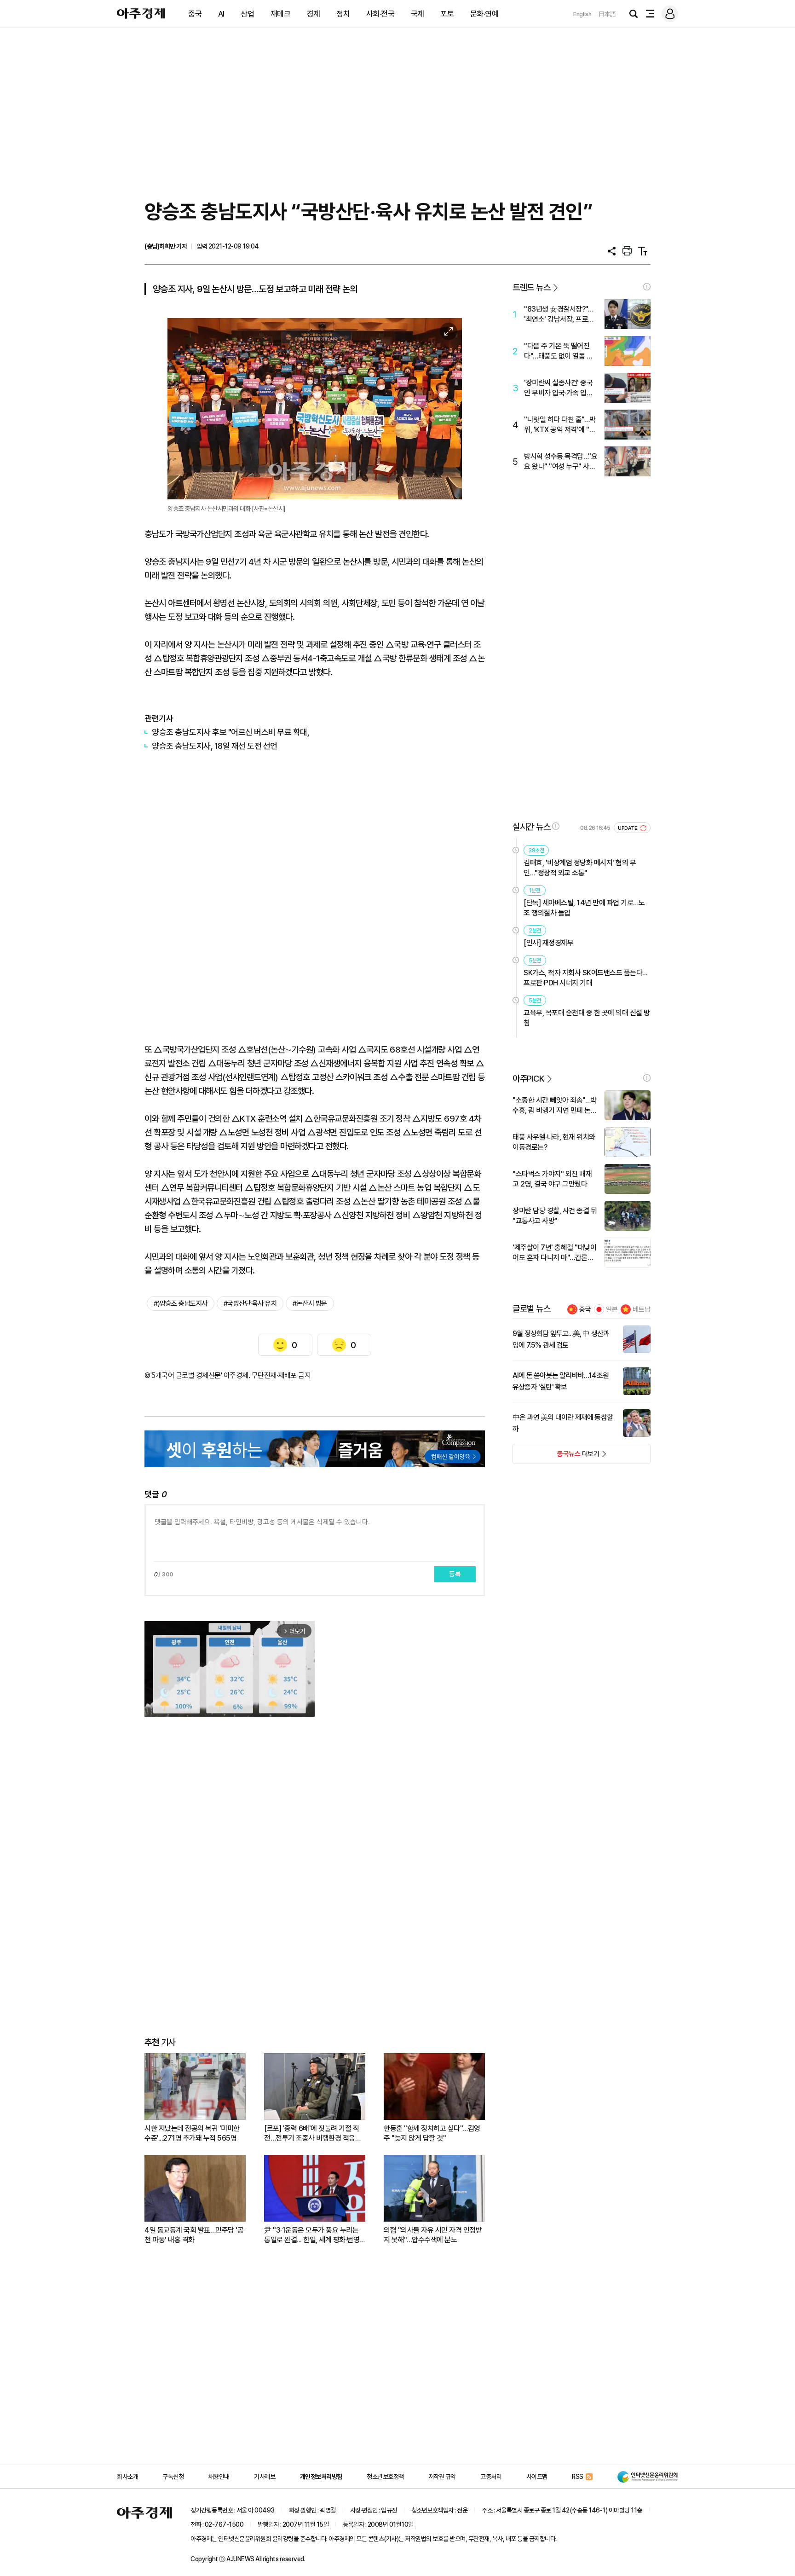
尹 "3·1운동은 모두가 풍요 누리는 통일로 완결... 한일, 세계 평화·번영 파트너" (312, 2235)
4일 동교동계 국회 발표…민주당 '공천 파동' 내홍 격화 (194, 2235)
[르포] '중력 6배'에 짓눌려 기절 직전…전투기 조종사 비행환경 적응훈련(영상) (313, 2133)
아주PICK (528, 1079)
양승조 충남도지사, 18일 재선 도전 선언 (215, 746)
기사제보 (265, 2477)
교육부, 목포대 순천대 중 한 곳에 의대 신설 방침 (587, 1018)
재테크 (281, 14)
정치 (343, 14)
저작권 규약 (442, 2477)
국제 (418, 14)
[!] (647, 287)
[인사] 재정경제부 (548, 943)
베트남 (642, 1309)
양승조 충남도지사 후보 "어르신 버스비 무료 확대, (230, 732)
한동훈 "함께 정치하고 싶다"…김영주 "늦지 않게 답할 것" (432, 2133)
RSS (578, 2477)
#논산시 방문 (310, 1303)
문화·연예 (484, 14)
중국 (195, 14)
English (582, 14)
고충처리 (491, 2477)
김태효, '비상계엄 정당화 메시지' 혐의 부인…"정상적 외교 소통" (580, 868)
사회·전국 (380, 14)
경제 (314, 14)
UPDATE (628, 828)
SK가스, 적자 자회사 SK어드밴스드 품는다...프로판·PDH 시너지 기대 (585, 978)
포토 (447, 14)
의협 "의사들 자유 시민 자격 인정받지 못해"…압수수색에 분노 (433, 2235)
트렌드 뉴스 (531, 287)
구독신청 (173, 2477)
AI (221, 14)
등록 (455, 1574)
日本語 (607, 14)
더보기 (556, 1457)
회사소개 (127, 2477)
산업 (247, 14)
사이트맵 (537, 2477)
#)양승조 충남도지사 (181, 1303)
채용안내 (219, 2477)
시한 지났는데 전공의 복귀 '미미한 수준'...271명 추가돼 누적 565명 (192, 2133)
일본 (612, 1309)
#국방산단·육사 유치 (250, 1303)
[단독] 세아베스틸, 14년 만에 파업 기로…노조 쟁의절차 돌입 (584, 908)
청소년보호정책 (385, 2477)
